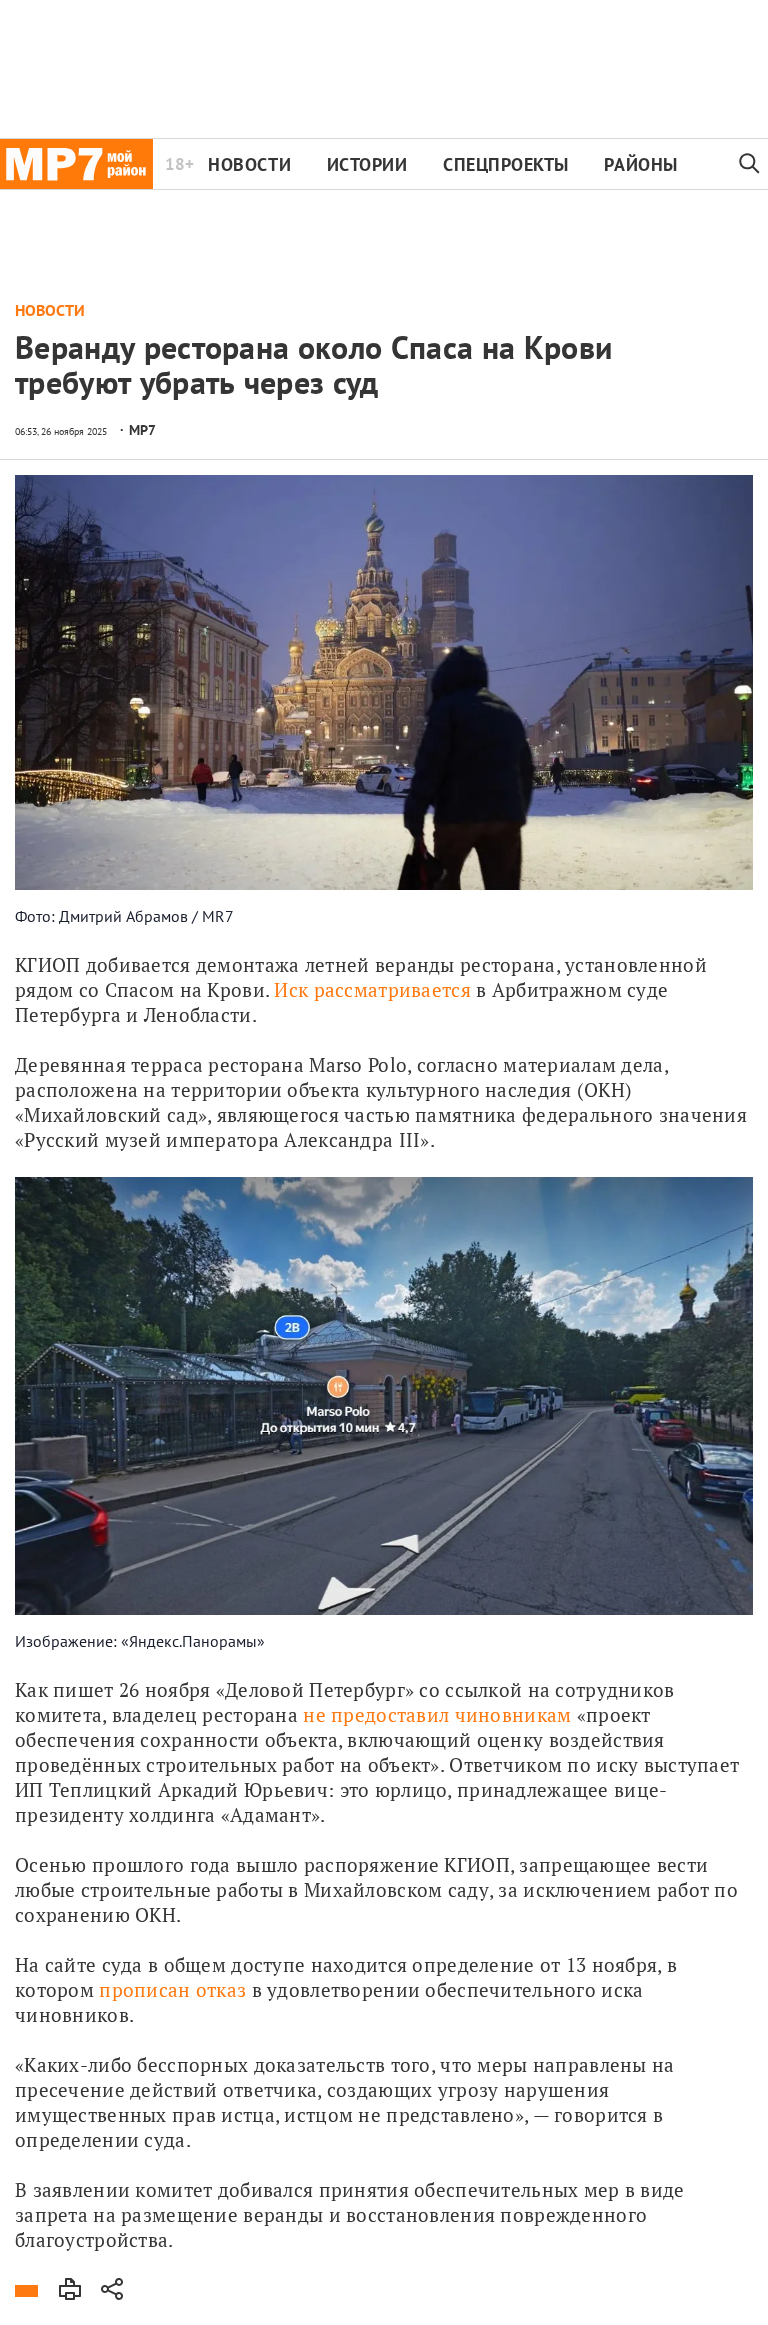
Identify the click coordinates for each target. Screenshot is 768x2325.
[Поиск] (750, 164)
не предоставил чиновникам (437, 1714)
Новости (249, 164)
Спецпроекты (506, 164)
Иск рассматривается (372, 989)
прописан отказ (172, 1989)
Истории (367, 164)
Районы (640, 164)
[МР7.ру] (76, 164)
